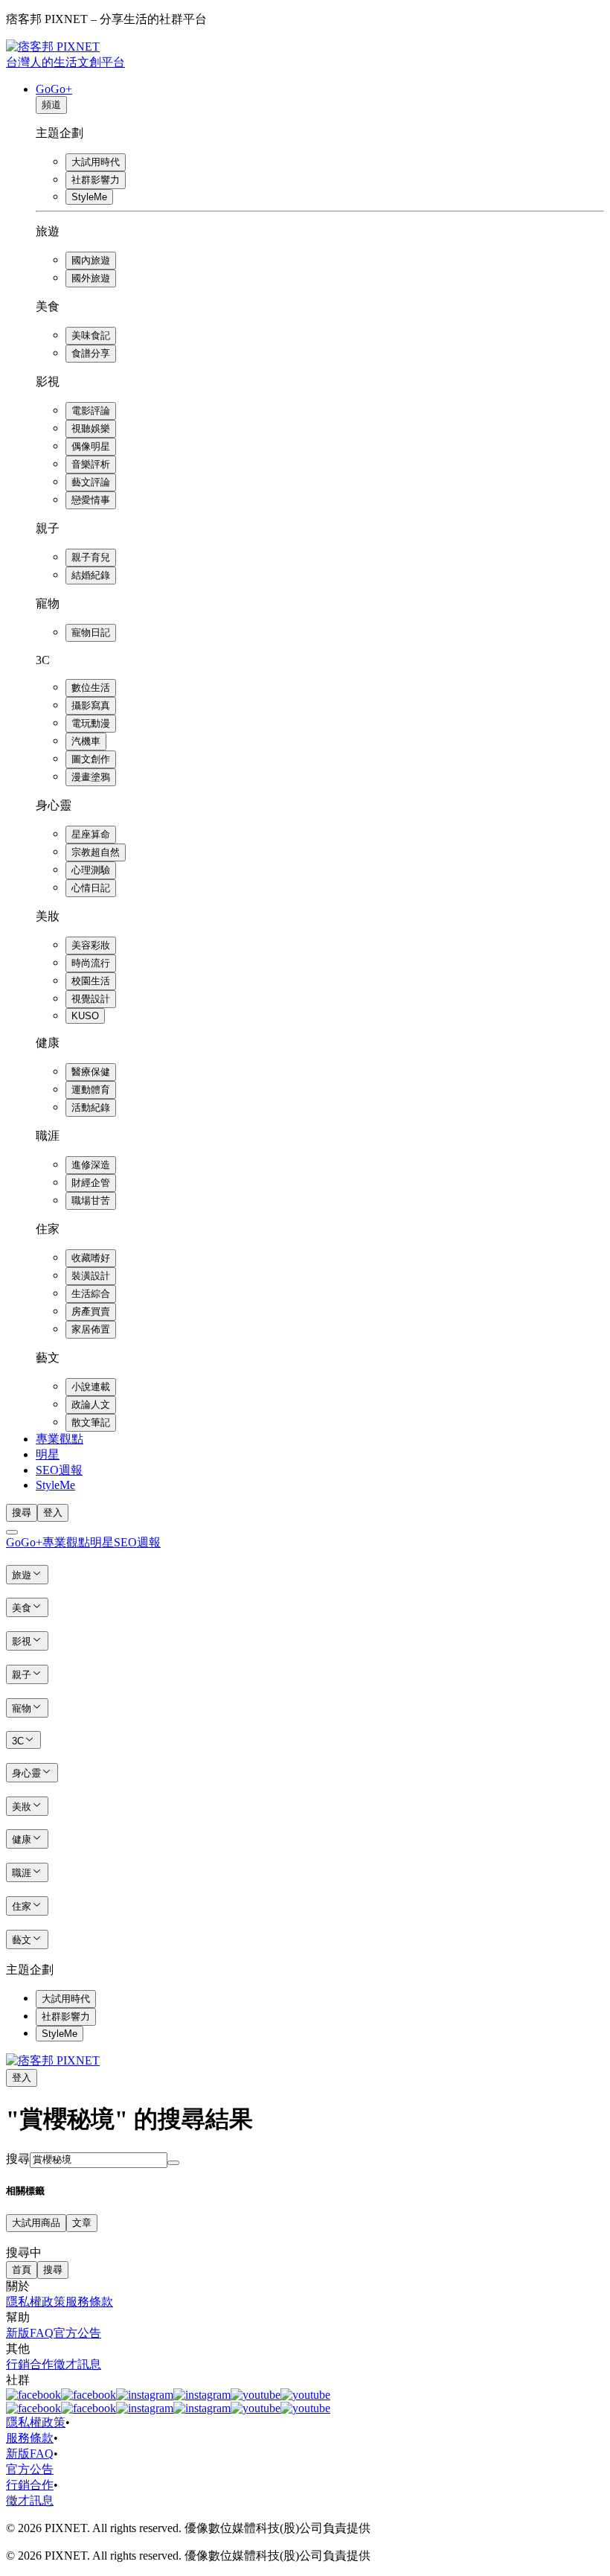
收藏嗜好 (91, 1258)
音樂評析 (91, 464)
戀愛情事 (91, 500)
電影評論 (91, 411)
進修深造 (91, 1165)
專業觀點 (60, 1439)
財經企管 (91, 1183)
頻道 (51, 105)
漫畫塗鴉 (91, 777)
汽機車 (86, 741)
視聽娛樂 (91, 428)
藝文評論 (91, 482)
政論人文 (91, 1405)
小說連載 (91, 1387)
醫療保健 (91, 1072)
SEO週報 (59, 1470)
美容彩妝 (91, 945)
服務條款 (89, 2302)
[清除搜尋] (173, 2163)
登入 (53, 1512)
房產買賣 (91, 1311)
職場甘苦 (91, 1201)
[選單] (12, 1532)
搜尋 (18, 2159)
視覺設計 (91, 999)
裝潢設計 (91, 1276)
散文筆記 (91, 1422)
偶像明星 (91, 446)
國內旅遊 (91, 260)
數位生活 (91, 688)
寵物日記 (91, 632)
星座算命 (91, 834)
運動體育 (91, 1090)
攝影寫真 (91, 705)
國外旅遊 (91, 278)
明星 (48, 1454)
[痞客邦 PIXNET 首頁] (53, 2060)
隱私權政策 (36, 2302)
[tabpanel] (305, 2247)
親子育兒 (91, 557)
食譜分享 (91, 353)
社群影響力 (96, 180)
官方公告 (77, 2333)
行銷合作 (30, 2364)
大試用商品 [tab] (36, 2223)
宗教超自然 (96, 852)
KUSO (85, 1016)
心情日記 (91, 888)
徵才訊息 (77, 2364)
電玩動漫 (91, 723)
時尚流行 (91, 963)
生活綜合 (91, 1294)
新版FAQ (30, 2333)
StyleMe (89, 197)
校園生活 (91, 981)
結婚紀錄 (91, 575)
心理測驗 (91, 870)
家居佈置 (91, 1329)
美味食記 (91, 335)
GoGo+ (54, 89)
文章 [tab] (82, 2223)
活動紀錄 (91, 1107)
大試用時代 (96, 162)
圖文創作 (91, 759)
